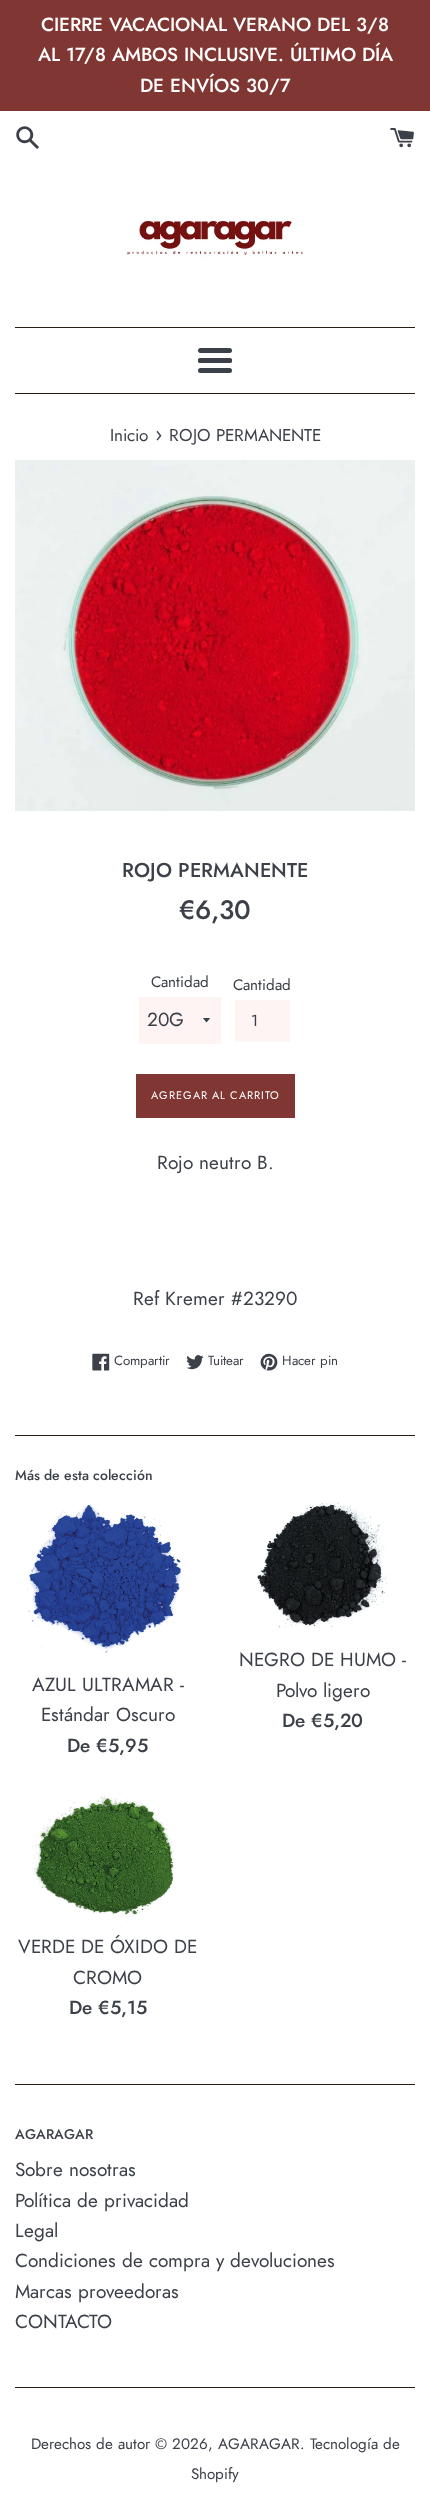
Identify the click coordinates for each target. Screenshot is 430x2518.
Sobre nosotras (75, 2169)
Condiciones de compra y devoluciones (175, 2260)
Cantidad (180, 982)
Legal (36, 2230)
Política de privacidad (102, 2200)
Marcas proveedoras (97, 2291)
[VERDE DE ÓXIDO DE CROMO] (107, 1856)
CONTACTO (63, 2321)
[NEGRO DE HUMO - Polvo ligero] (322, 1565)
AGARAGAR (259, 2444)
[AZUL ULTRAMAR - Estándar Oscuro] (107, 1578)
